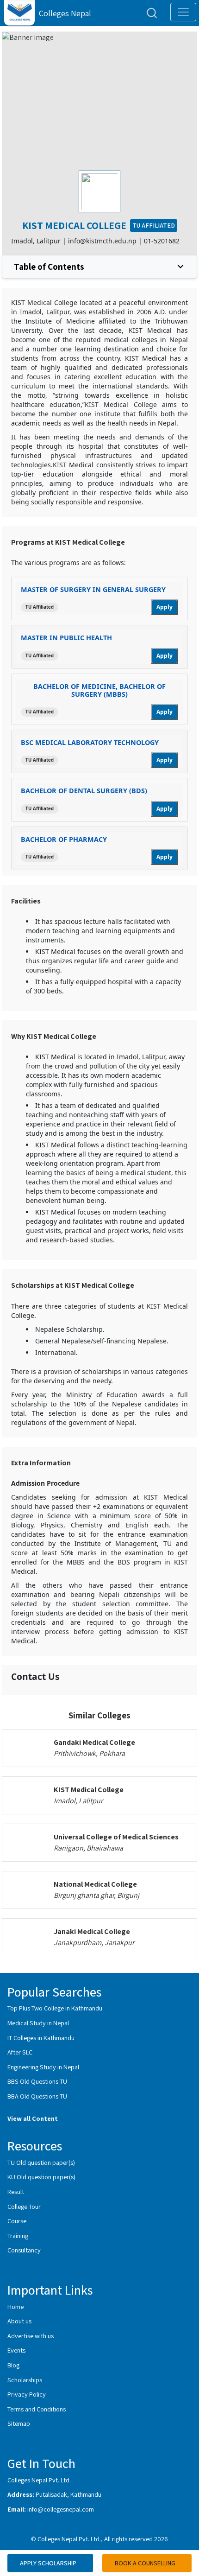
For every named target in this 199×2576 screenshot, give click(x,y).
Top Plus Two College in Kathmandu (55, 2008)
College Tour (24, 2206)
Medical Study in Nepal (38, 2023)
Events (16, 2350)
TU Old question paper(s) (41, 2162)
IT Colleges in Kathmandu (41, 2038)
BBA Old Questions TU (37, 2096)
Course (17, 2221)
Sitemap (19, 2423)
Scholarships (25, 2380)
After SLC (20, 2052)
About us (19, 2321)
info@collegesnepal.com (61, 2509)
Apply (165, 607)
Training (18, 2236)
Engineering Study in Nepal (43, 2067)
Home (16, 2306)
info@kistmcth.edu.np (102, 241)
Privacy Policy (27, 2394)
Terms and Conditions (37, 2409)
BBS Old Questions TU (37, 2081)
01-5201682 (162, 241)
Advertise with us (31, 2336)
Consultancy (24, 2250)
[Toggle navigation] (183, 12)
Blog (13, 2365)
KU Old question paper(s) (41, 2177)
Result (16, 2191)
